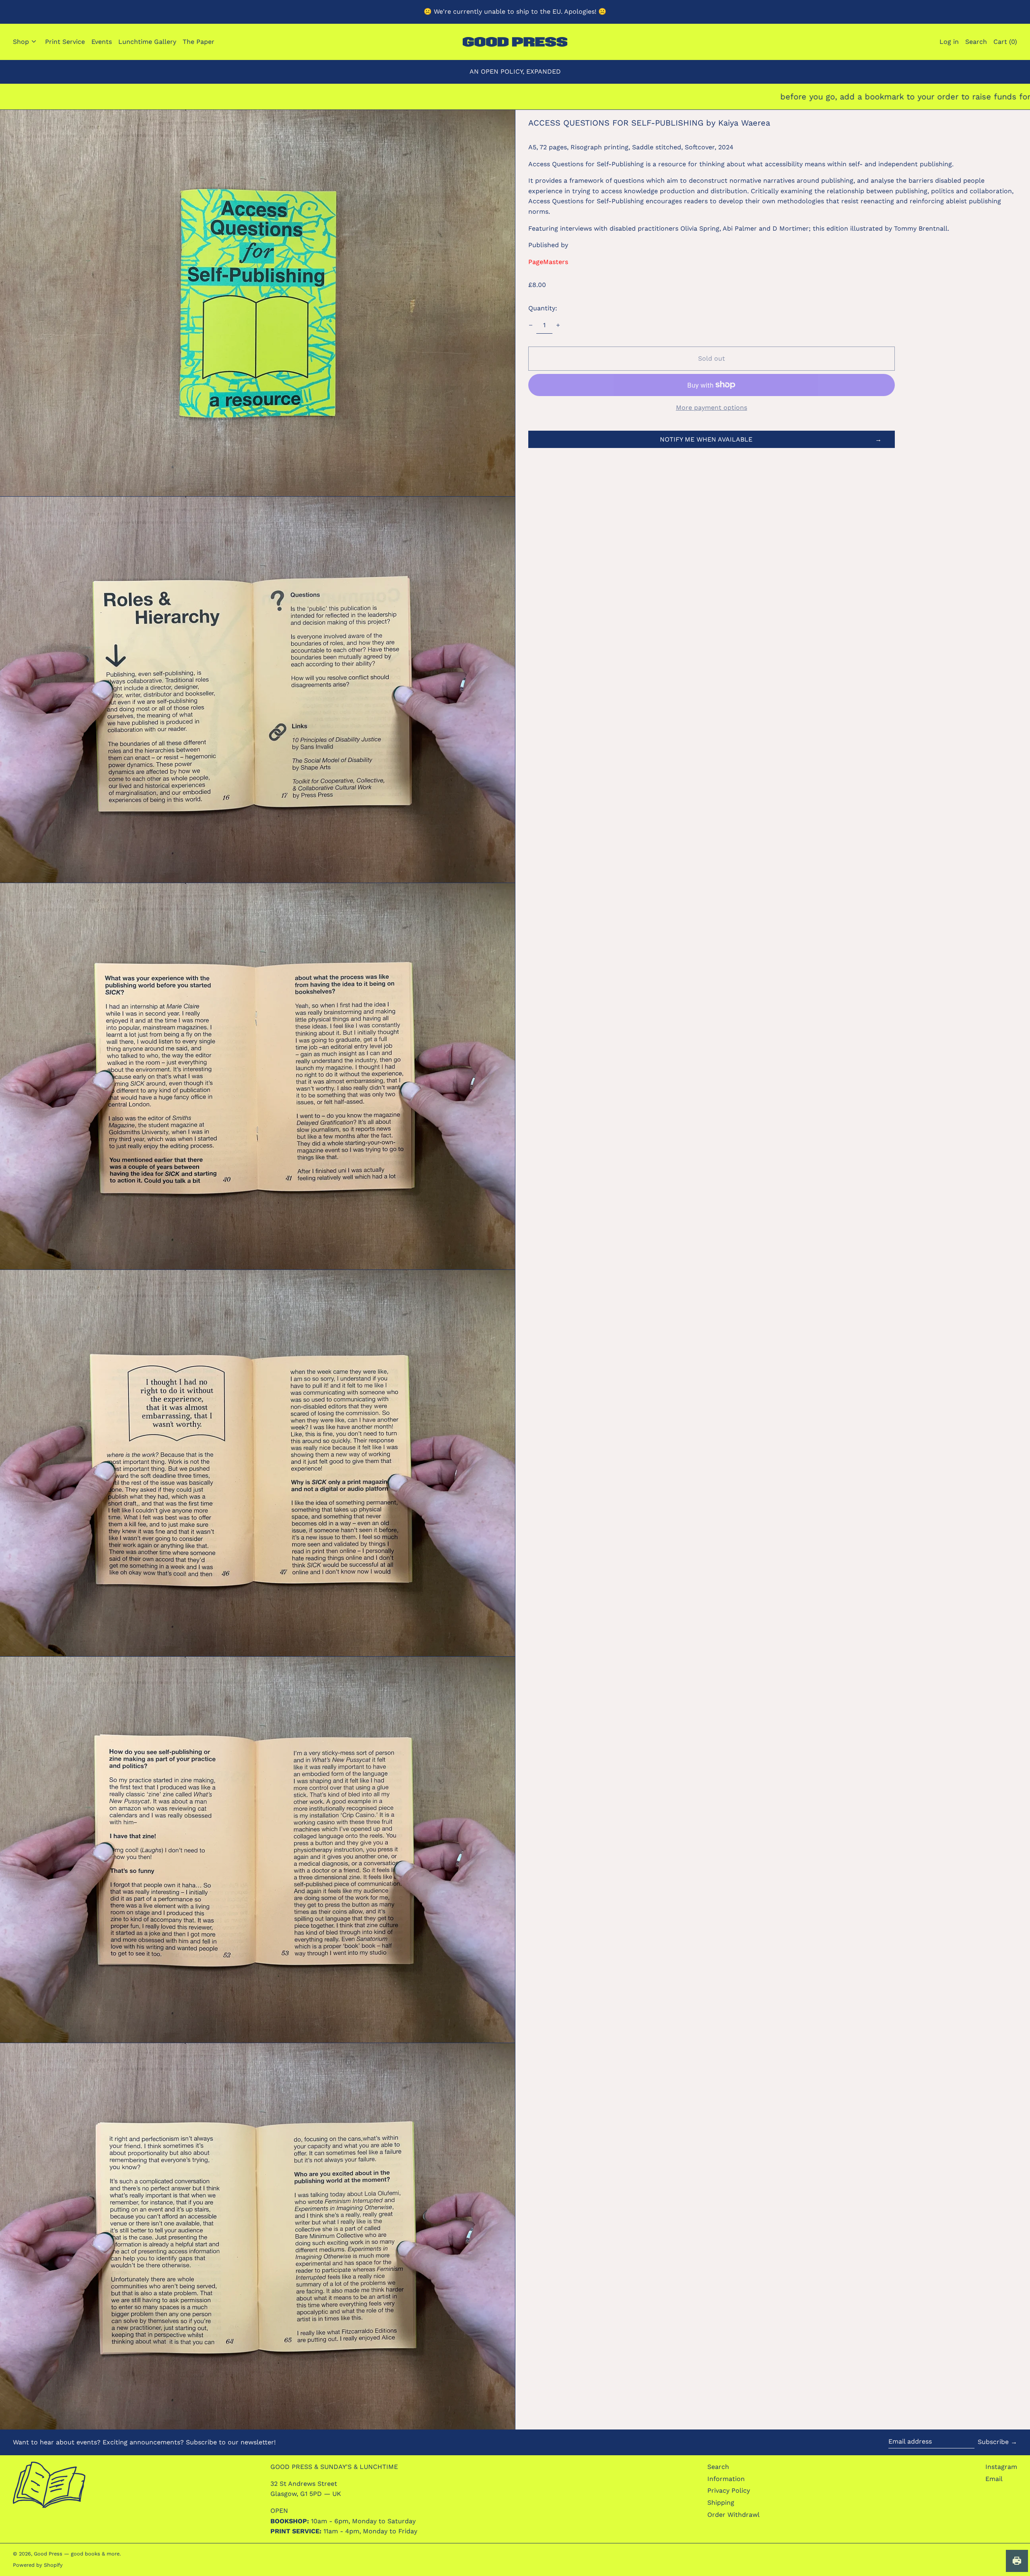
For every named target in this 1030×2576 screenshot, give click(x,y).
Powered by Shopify (38, 2565)
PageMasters (548, 262)
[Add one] (558, 325)
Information (726, 2479)
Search (718, 2467)
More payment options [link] (712, 408)
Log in (949, 42)
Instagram (1001, 2467)
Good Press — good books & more (77, 2554)
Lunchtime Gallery (147, 42)
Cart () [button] (1005, 42)
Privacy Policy (729, 2490)
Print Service (65, 42)
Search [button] (976, 42)
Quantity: (543, 308)
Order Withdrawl (733, 2515)
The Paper (199, 42)
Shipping (721, 2503)
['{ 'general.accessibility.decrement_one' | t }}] (531, 325)
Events (102, 42)
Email (994, 2479)
